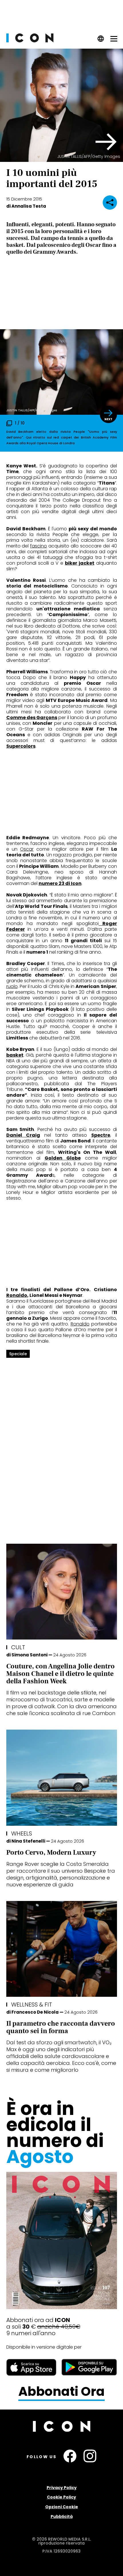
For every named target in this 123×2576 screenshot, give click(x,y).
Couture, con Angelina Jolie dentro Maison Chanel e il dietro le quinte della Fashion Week (60, 1674)
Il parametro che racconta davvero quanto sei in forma (61, 2027)
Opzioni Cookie (62, 2507)
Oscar (27, 849)
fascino (38, 546)
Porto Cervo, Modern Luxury (51, 1852)
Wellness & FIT (32, 2005)
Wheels (22, 1833)
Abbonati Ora (61, 2392)
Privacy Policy (62, 2488)
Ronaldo (17, 1295)
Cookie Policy (61, 2497)
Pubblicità (62, 2517)
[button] (106, 142)
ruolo (12, 986)
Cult (18, 1647)
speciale (18, 1354)
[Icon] (30, 41)
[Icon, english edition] (101, 40)
